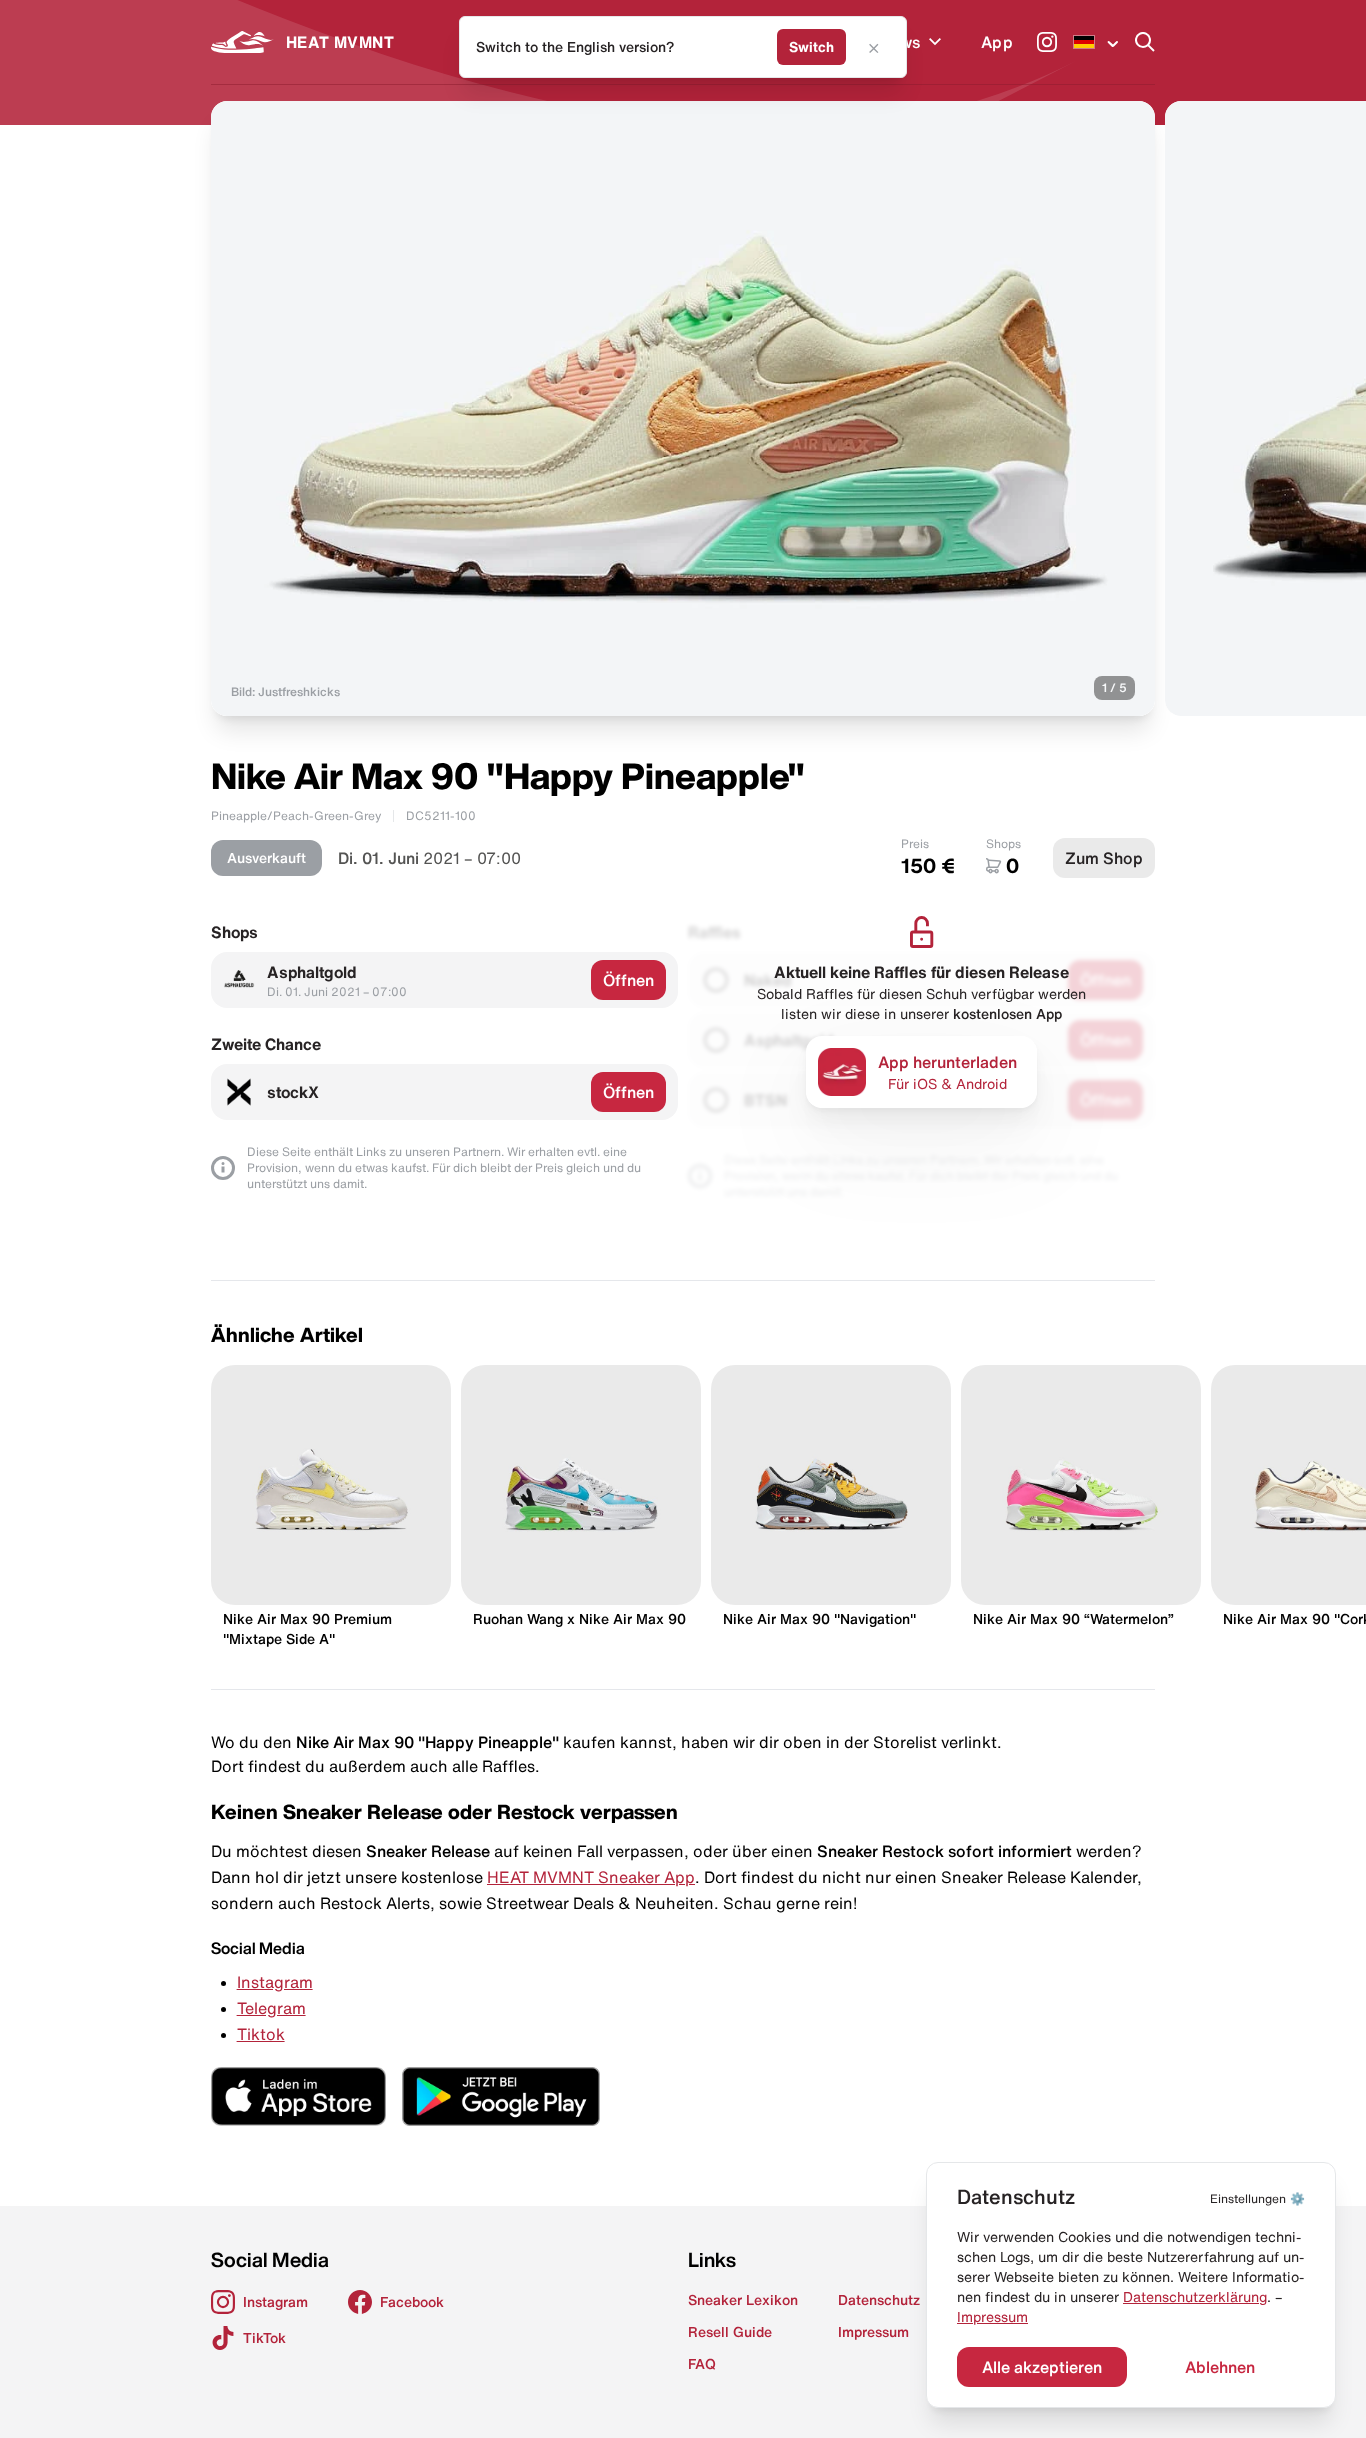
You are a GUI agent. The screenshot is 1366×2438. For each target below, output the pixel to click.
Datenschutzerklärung (1195, 2297)
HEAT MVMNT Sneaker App (591, 1877)
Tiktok (261, 2034)
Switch (811, 47)
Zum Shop (1104, 858)
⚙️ (1257, 2198)
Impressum (992, 2317)
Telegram (271, 2008)
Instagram (275, 1982)
